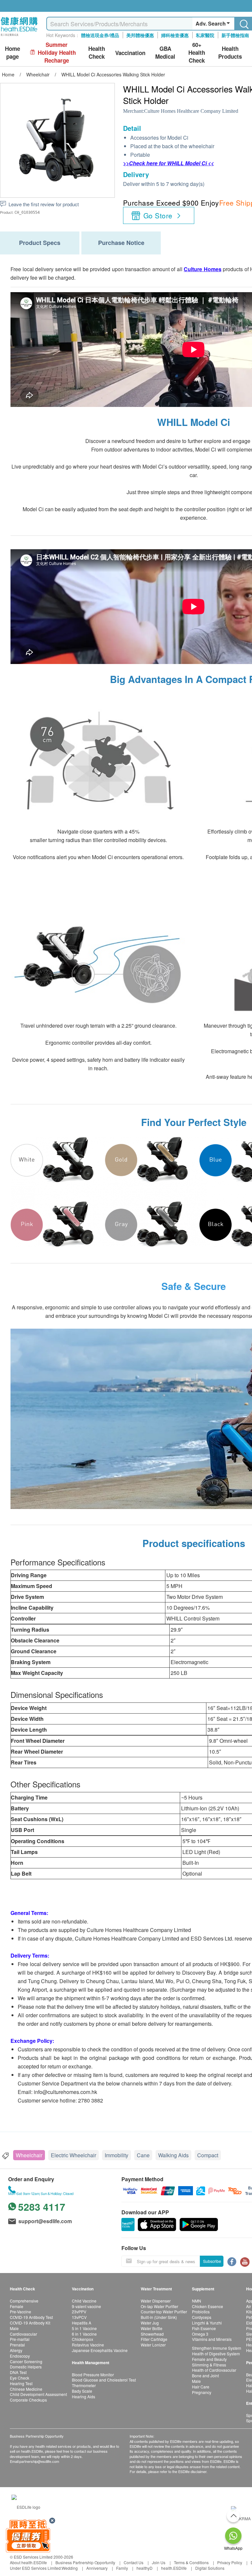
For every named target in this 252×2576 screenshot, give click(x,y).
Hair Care (201, 2387)
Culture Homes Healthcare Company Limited (191, 111)
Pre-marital (20, 2339)
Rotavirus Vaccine (88, 2345)
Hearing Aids (84, 2396)
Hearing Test (21, 2383)
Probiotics (201, 2312)
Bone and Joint (205, 2375)
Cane (143, 2155)
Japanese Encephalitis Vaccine (100, 2350)
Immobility (116, 2155)
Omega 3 (200, 2334)
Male (14, 2328)
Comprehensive (24, 2301)
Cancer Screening (26, 2361)
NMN (197, 2301)
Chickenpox (83, 2339)
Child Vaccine (84, 2301)
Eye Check (20, 2378)
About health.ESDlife (28, 2562)
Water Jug (150, 2323)
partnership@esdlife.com (39, 2461)
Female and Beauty (209, 2359)
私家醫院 (205, 35)
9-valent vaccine (86, 2306)
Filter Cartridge (154, 2339)
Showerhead (152, 2334)
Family (122, 2568)
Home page (12, 53)
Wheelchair (29, 2155)
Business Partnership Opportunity (85, 2562)
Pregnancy (202, 2392)
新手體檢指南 (235, 35)
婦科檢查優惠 (175, 35)
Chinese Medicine (26, 2389)
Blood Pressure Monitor (93, 2375)
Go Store (158, 215)
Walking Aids (173, 2155)
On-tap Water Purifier (159, 2306)
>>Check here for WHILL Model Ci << (168, 163)
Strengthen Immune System (217, 2348)
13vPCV (79, 2317)
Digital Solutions (210, 2568)
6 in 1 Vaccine (84, 2334)
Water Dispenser (156, 2301)
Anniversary (97, 2568)
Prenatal (17, 2345)
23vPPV (79, 2312)
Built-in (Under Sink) (159, 2317)
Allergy (16, 2350)
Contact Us (134, 2562)
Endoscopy (20, 2356)
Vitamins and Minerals (212, 2339)
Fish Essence (204, 2328)
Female (17, 2306)
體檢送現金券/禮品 (100, 35)
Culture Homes (203, 269)
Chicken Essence (208, 2306)
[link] (26, 2506)
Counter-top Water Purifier (164, 2312)
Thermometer (84, 2385)
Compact (208, 2155)
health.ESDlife (174, 2568)
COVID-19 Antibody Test (31, 2317)
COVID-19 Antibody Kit (30, 2323)
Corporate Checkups (28, 2400)
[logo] (19, 36)
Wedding (70, 2568)
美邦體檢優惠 (140, 35)
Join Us (159, 2562)
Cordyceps (202, 2317)
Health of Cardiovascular (214, 2370)
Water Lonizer (153, 2345)
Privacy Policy (230, 2562)
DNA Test (18, 2372)
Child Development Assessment (38, 2394)
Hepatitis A (82, 2323)
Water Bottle (152, 2328)
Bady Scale (82, 2391)
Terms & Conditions (191, 2562)
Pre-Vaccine (21, 2312)
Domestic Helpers (26, 2367)
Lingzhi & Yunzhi (207, 2323)
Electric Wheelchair (73, 2155)
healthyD (145, 2568)
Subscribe (212, 2261)
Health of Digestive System (216, 2354)
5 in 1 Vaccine (84, 2328)
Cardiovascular (23, 2334)
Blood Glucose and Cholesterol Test (104, 2380)
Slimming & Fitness (209, 2365)
